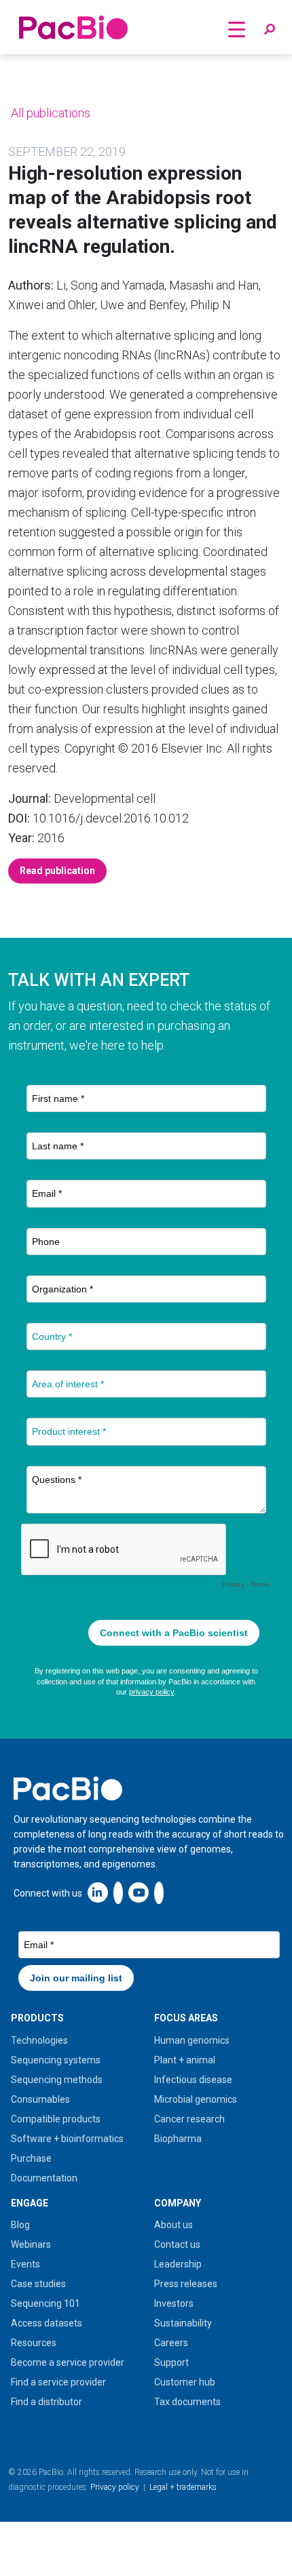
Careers (171, 2343)
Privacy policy (115, 2487)
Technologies (39, 2040)
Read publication (57, 871)
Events (25, 2264)
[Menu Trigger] (237, 29)
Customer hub (185, 2382)
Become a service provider (68, 2362)
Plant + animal (185, 2060)
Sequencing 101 (45, 2303)
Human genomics (192, 2040)
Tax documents (187, 2402)
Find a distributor (47, 2402)
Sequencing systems (56, 2060)
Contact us (177, 2244)
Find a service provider (58, 2382)
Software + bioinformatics (67, 2139)
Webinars (31, 2244)
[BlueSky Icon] (159, 1892)
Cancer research (189, 2119)
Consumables (40, 2099)
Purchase (31, 2158)
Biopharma (178, 2139)
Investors (174, 2303)
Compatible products (56, 2119)
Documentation (44, 2178)
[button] (270, 30)
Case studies (38, 2284)
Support (171, 2362)
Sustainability (183, 2323)
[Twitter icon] (118, 1892)
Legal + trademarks (183, 2487)
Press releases (186, 2284)
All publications (49, 113)
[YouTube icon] (139, 1892)
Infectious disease (193, 2080)
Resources (34, 2343)
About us (174, 2225)
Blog (20, 2225)
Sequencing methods (57, 2080)
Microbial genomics (196, 2099)
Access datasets (47, 2323)
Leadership (178, 2264)
